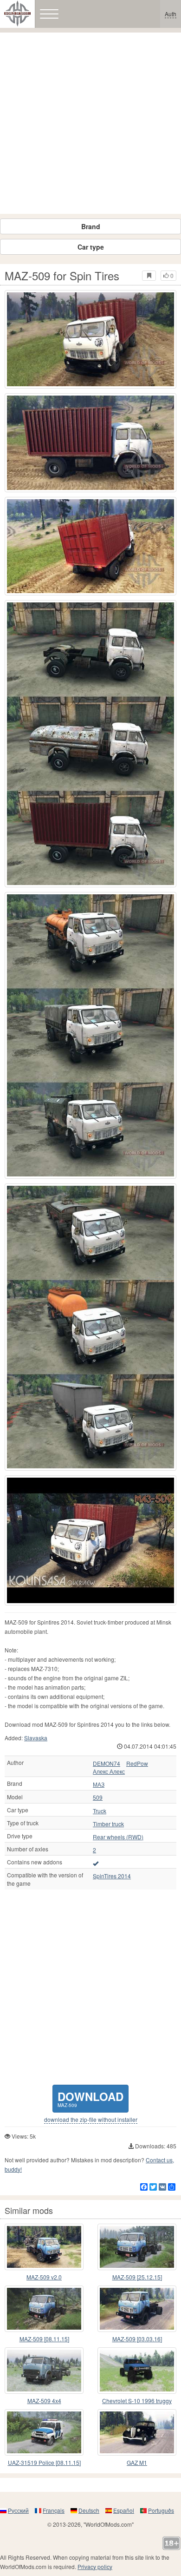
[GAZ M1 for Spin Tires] (137, 2432)
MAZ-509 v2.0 (44, 2277)
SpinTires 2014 (112, 1876)
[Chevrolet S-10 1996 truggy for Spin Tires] (137, 2371)
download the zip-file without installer (91, 2120)
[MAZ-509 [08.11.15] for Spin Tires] (44, 2309)
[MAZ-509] (90, 1540)
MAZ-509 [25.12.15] (137, 2277)
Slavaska (36, 1738)
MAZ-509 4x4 (44, 2401)
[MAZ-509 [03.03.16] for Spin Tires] (137, 2309)
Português (161, 2510)
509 (98, 1797)
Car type (91, 247)
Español (124, 2510)
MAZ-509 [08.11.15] (44, 2339)
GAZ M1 (137, 2462)
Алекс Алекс (109, 1771)
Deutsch (89, 2510)
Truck (100, 1811)
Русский (18, 2510)
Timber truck (108, 1824)
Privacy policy (95, 2566)
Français (54, 2510)
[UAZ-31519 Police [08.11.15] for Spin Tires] (44, 2432)
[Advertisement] (90, 123)
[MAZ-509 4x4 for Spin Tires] (44, 2371)
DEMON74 (107, 1764)
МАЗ (99, 1784)
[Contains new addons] (96, 1863)
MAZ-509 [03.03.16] (137, 2339)
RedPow (137, 1764)
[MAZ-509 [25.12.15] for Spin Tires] (137, 2247)
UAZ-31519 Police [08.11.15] (44, 2462)
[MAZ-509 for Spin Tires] (90, 339)
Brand (91, 226)
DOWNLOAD (90, 2098)
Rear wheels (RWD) (118, 1837)
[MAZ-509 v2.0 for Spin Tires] (44, 2247)
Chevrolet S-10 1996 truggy (137, 2401)
